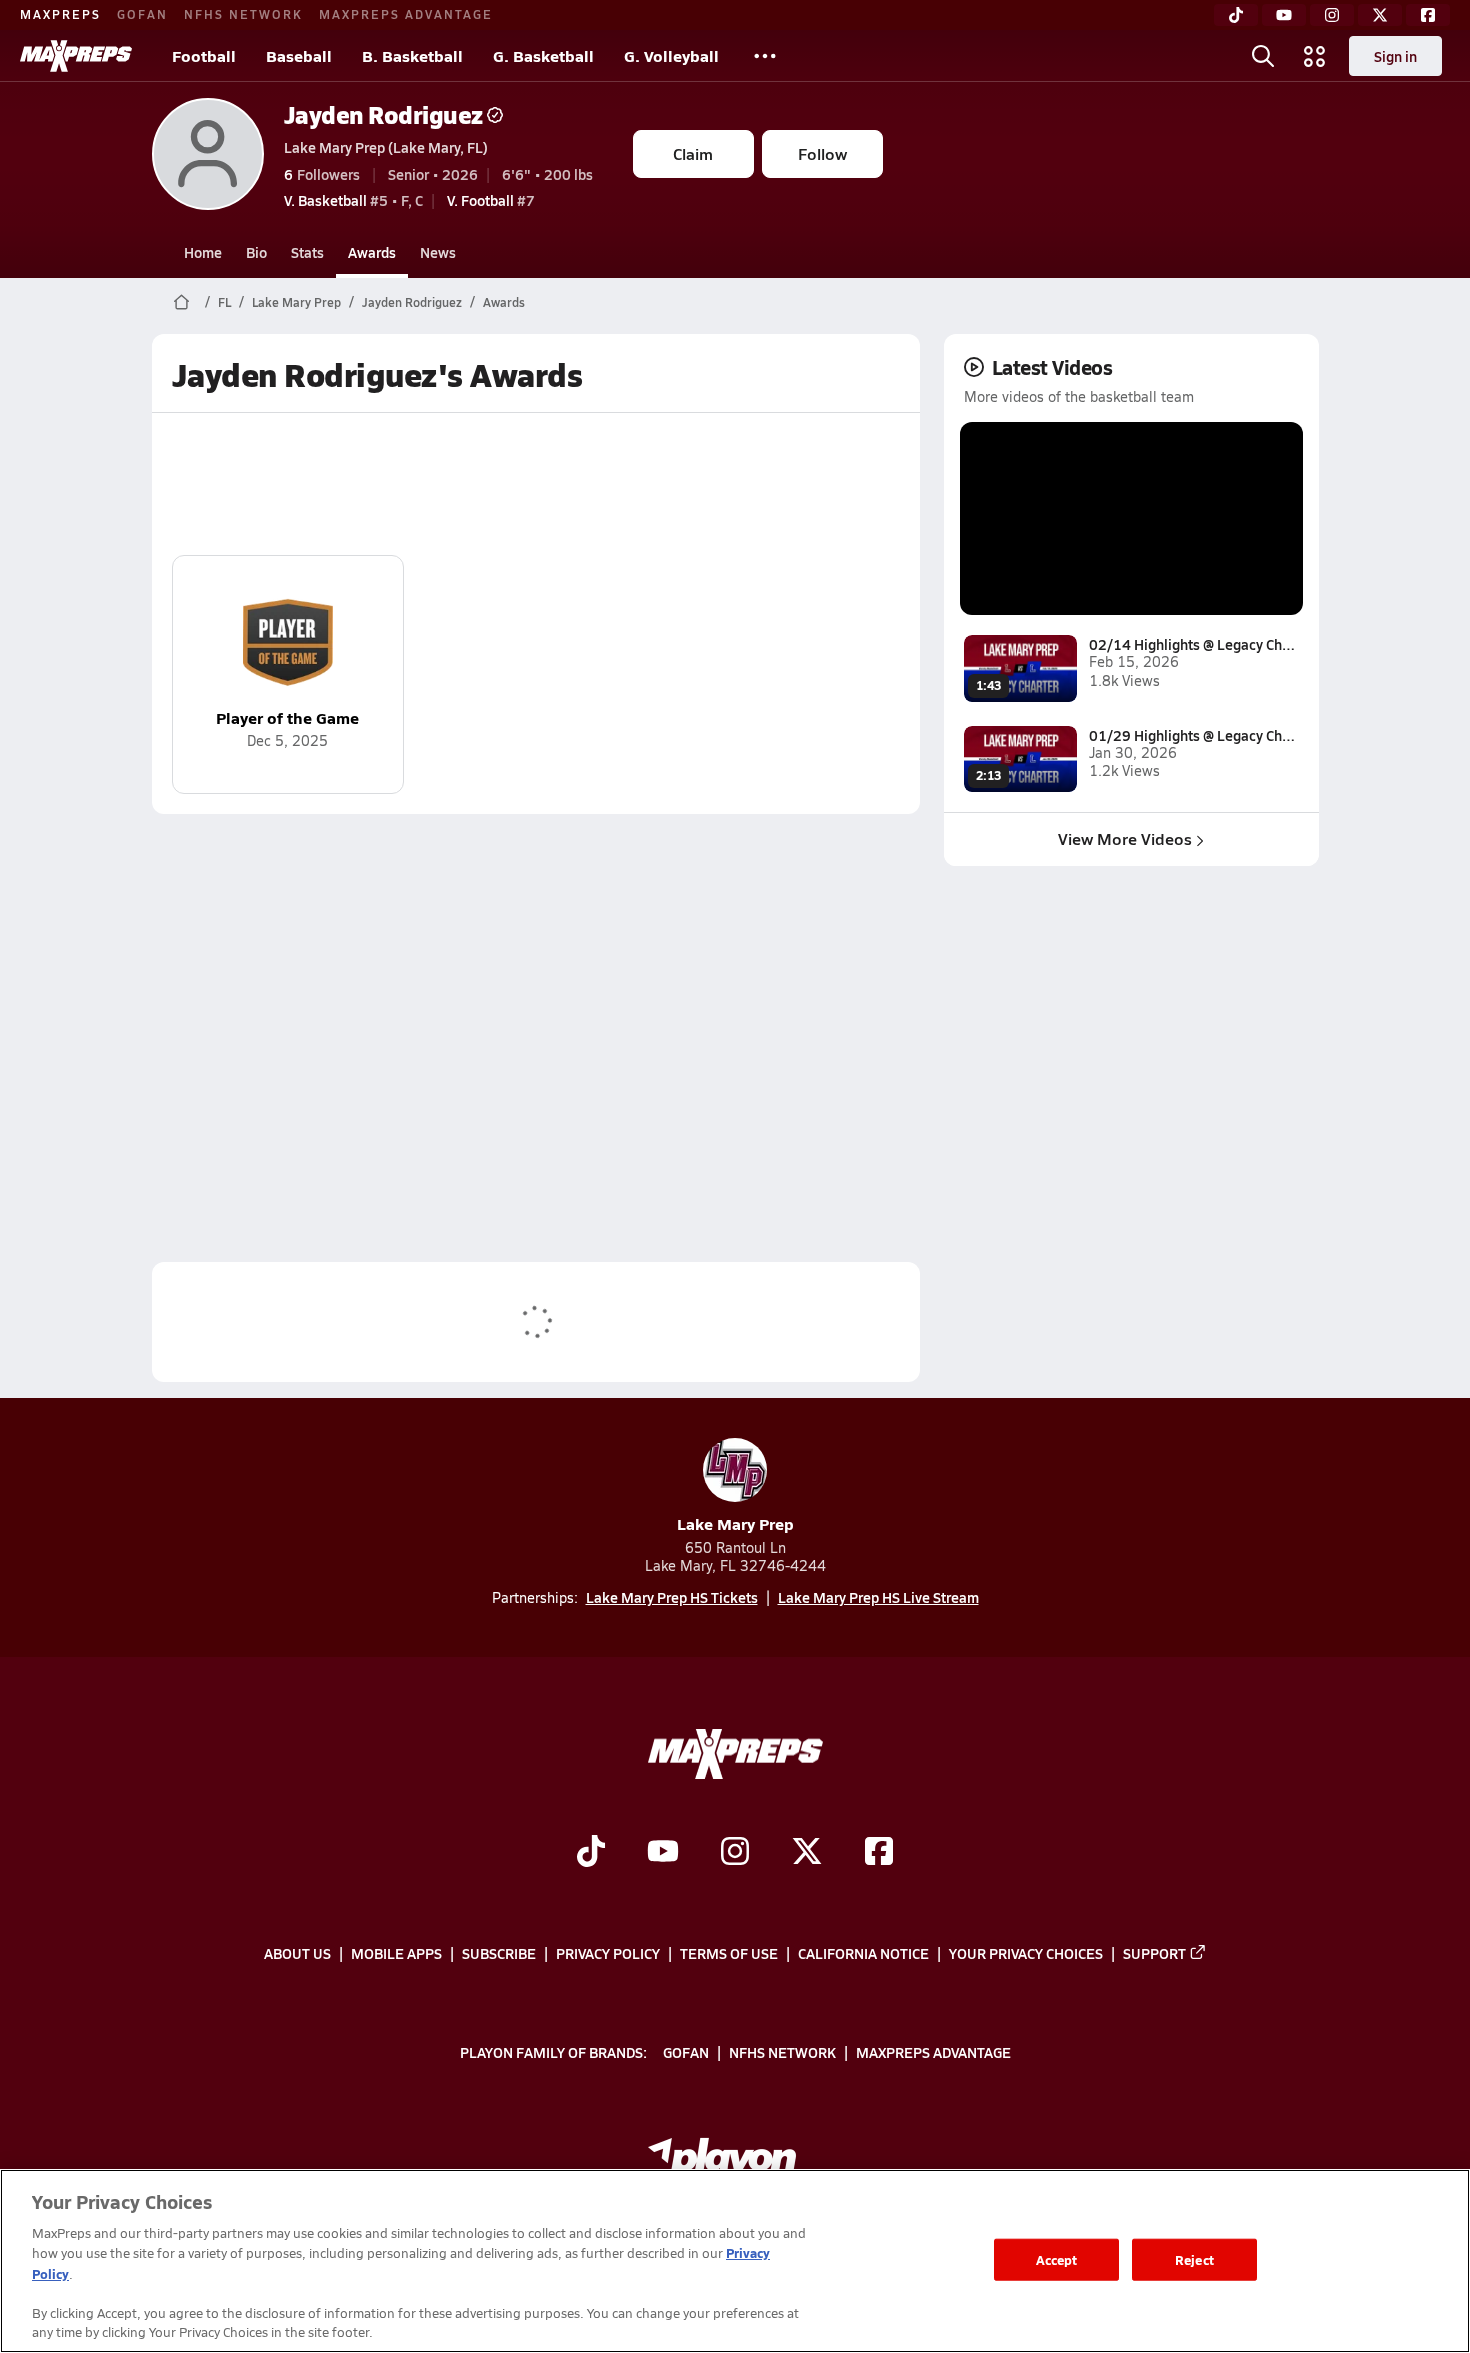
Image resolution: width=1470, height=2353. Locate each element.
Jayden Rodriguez (383, 114)
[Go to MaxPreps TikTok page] (591, 1854)
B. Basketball (412, 55)
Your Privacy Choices (1026, 1953)
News (438, 252)
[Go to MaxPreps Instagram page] (735, 1854)
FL (224, 302)
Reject (1194, 2259)
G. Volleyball (671, 55)
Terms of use (729, 1953)
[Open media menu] (1315, 56)
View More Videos (1125, 838)
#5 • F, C (353, 200)
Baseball (299, 55)
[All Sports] (765, 56)
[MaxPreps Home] (76, 56)
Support (1154, 1953)
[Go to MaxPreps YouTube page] (663, 1854)
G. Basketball (543, 55)
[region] (735, 2261)
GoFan (142, 14)
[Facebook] (1428, 15)
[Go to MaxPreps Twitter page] (807, 1854)
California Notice (863, 1953)
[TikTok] (1236, 15)
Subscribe (499, 1953)
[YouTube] (1284, 15)
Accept (1057, 2259)
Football (204, 55)
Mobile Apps (396, 1953)
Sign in (1395, 56)
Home (203, 252)
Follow (822, 153)
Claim (693, 153)
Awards (372, 252)
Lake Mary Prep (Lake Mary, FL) (386, 147)
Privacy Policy (608, 1953)
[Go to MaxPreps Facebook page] (879, 1854)
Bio (256, 252)
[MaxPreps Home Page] (181, 302)
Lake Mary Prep (296, 302)
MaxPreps (60, 14)
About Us (297, 1953)
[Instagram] (1332, 15)
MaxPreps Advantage (406, 14)
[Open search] (1263, 56)
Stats (307, 252)
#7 (491, 200)
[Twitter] (1380, 15)
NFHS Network (243, 14)
